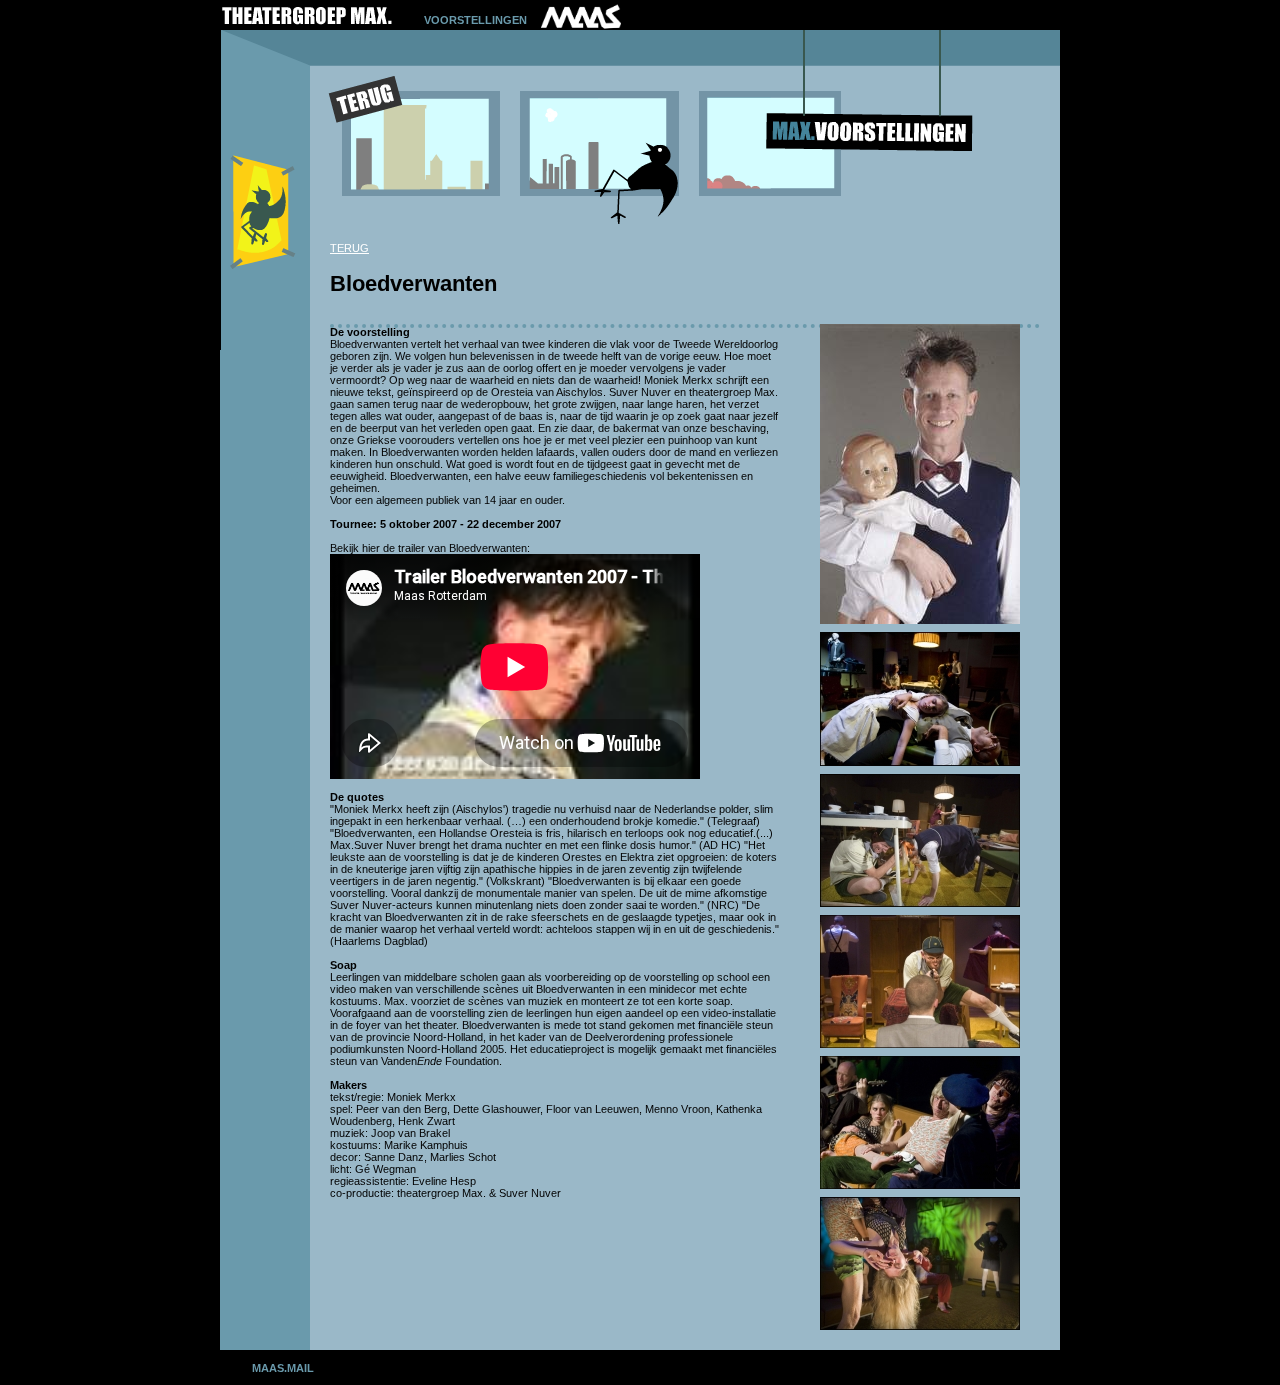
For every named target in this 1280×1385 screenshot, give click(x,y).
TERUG (349, 248)
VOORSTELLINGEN (475, 20)
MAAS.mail (283, 1368)
